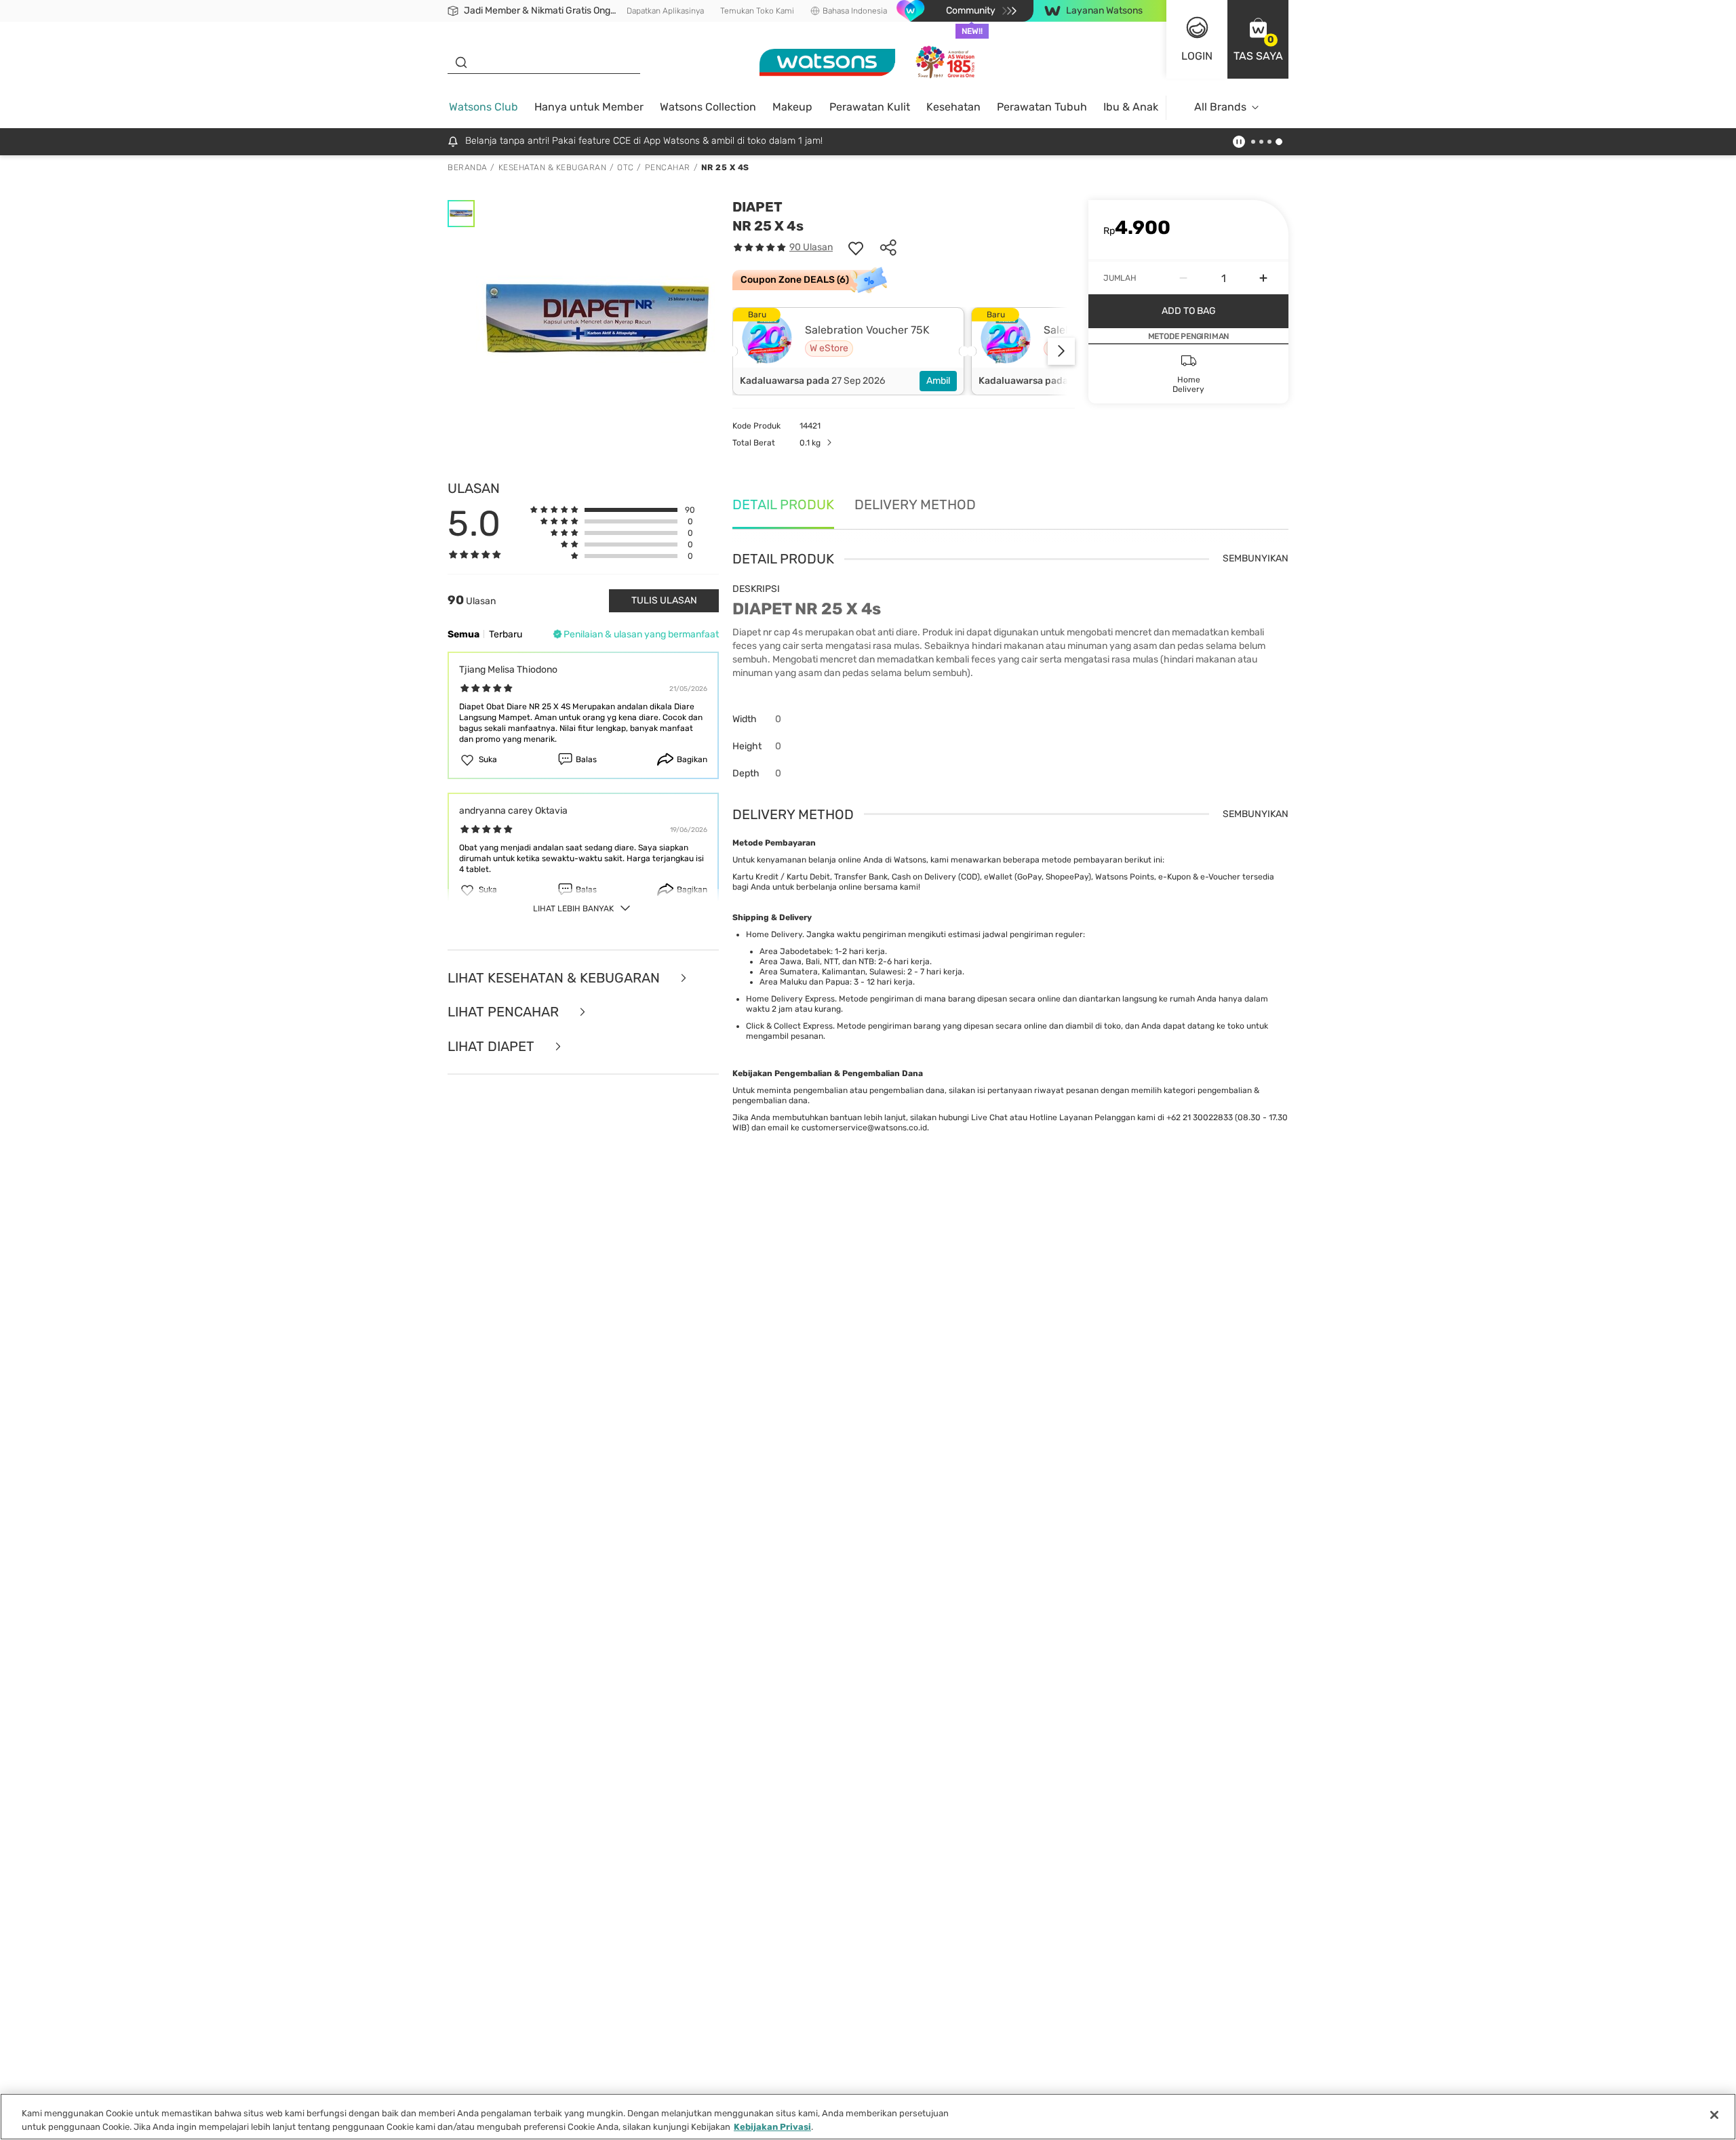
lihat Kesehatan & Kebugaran (555, 978)
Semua (463, 634)
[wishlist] (856, 247)
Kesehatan (953, 107)
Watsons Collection (708, 107)
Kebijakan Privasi (772, 2126)
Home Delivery (774, 934)
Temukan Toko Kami (757, 11)
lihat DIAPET (493, 1047)
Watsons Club (484, 107)
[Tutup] (1714, 2115)
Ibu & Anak (1131, 107)
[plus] (1263, 278)
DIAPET (757, 207)
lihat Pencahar (505, 1012)
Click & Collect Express (789, 1026)
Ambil (938, 381)
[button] (1258, 39)
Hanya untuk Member (589, 107)
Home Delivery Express (790, 999)
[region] (868, 2117)
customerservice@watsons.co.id (864, 1128)
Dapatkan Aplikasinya (665, 11)
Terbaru (506, 634)
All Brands (1220, 107)
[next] (1061, 351)
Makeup (792, 107)
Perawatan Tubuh (1042, 107)
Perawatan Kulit (870, 107)
